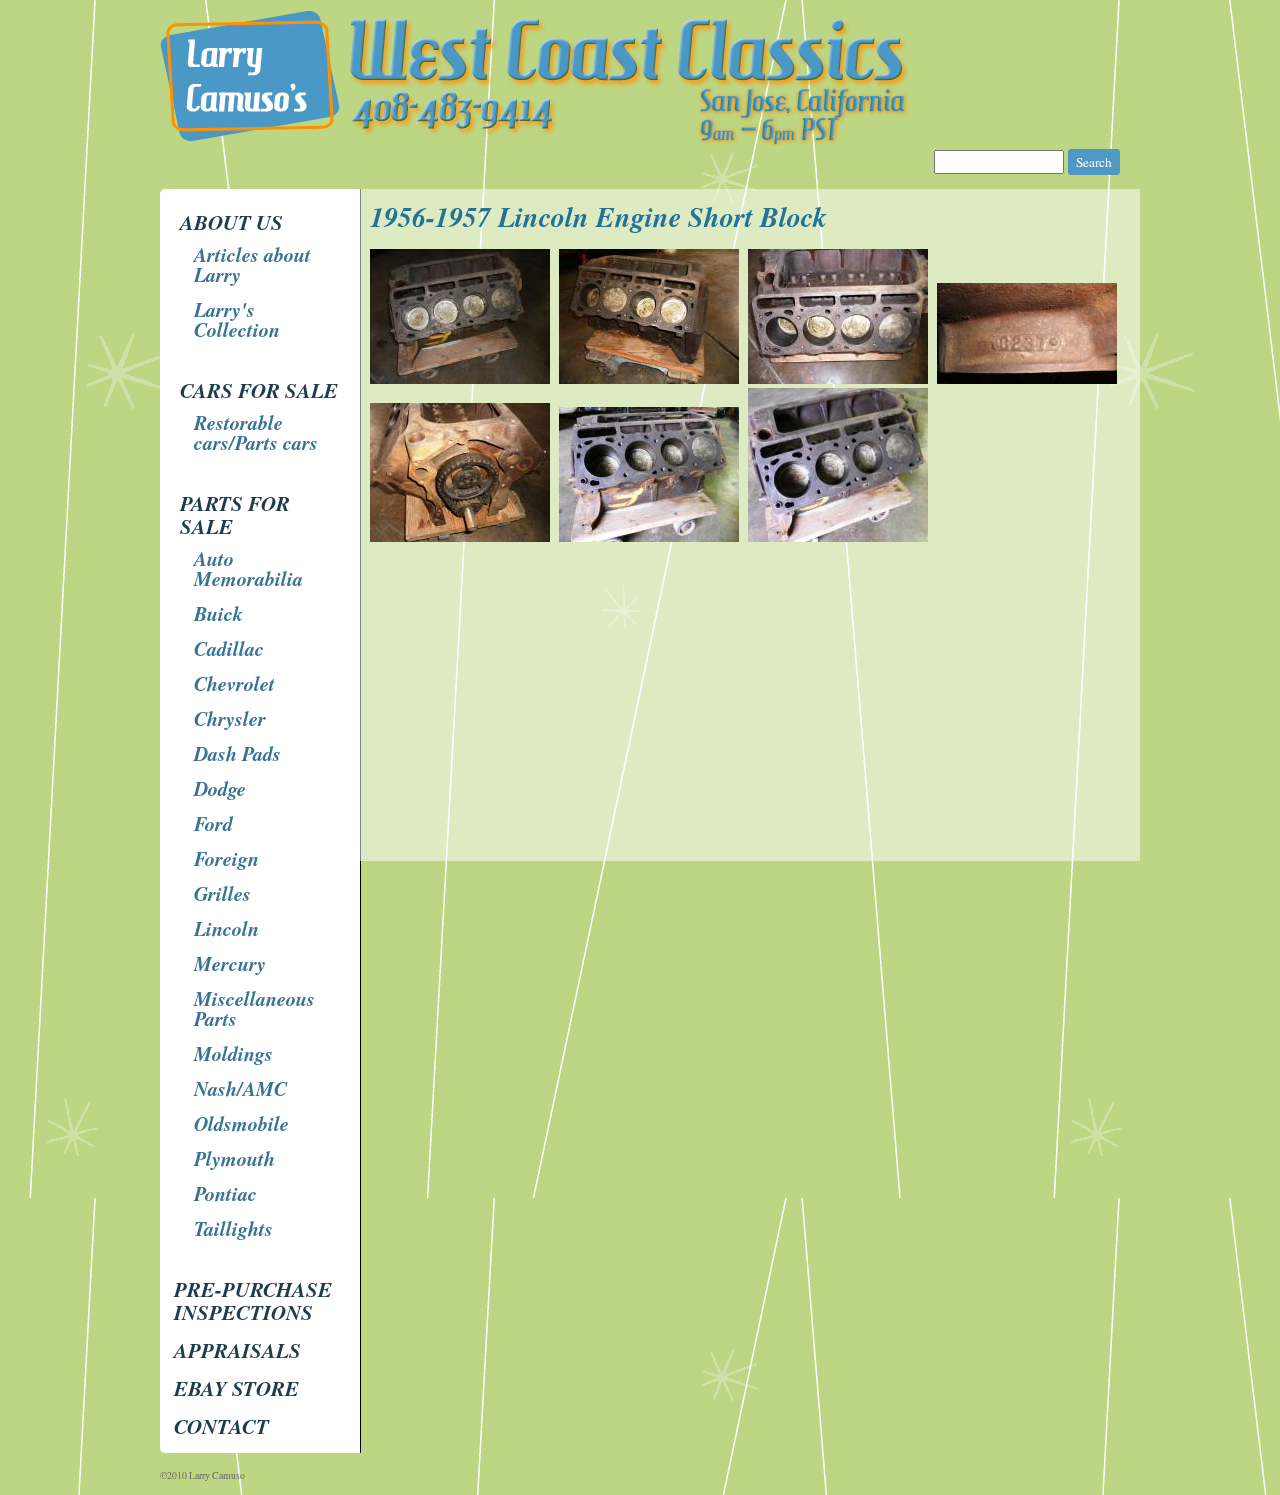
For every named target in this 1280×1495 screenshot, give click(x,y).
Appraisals (237, 1350)
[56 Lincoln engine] (462, 378)
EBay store (236, 1388)
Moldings (233, 1053)
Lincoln (226, 928)
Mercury (230, 963)
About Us (231, 222)
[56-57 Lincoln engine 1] (840, 536)
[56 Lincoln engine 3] (1029, 378)
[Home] (642, 139)
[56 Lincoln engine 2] (840, 378)
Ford (213, 823)
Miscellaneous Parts (254, 1008)
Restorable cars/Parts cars (256, 432)
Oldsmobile (241, 1123)
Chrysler (230, 718)
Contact (221, 1426)
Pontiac (225, 1193)
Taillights (233, 1228)
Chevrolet (234, 683)
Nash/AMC (240, 1088)
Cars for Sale (259, 390)
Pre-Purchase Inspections (253, 1300)
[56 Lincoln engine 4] (462, 536)
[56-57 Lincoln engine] (651, 536)
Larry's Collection (237, 319)
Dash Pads (237, 753)
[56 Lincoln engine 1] (651, 378)
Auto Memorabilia (248, 568)
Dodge (220, 788)
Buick (218, 613)
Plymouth (234, 1158)
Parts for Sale (235, 514)
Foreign (226, 858)
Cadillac (229, 648)
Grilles (222, 893)
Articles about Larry (252, 264)
